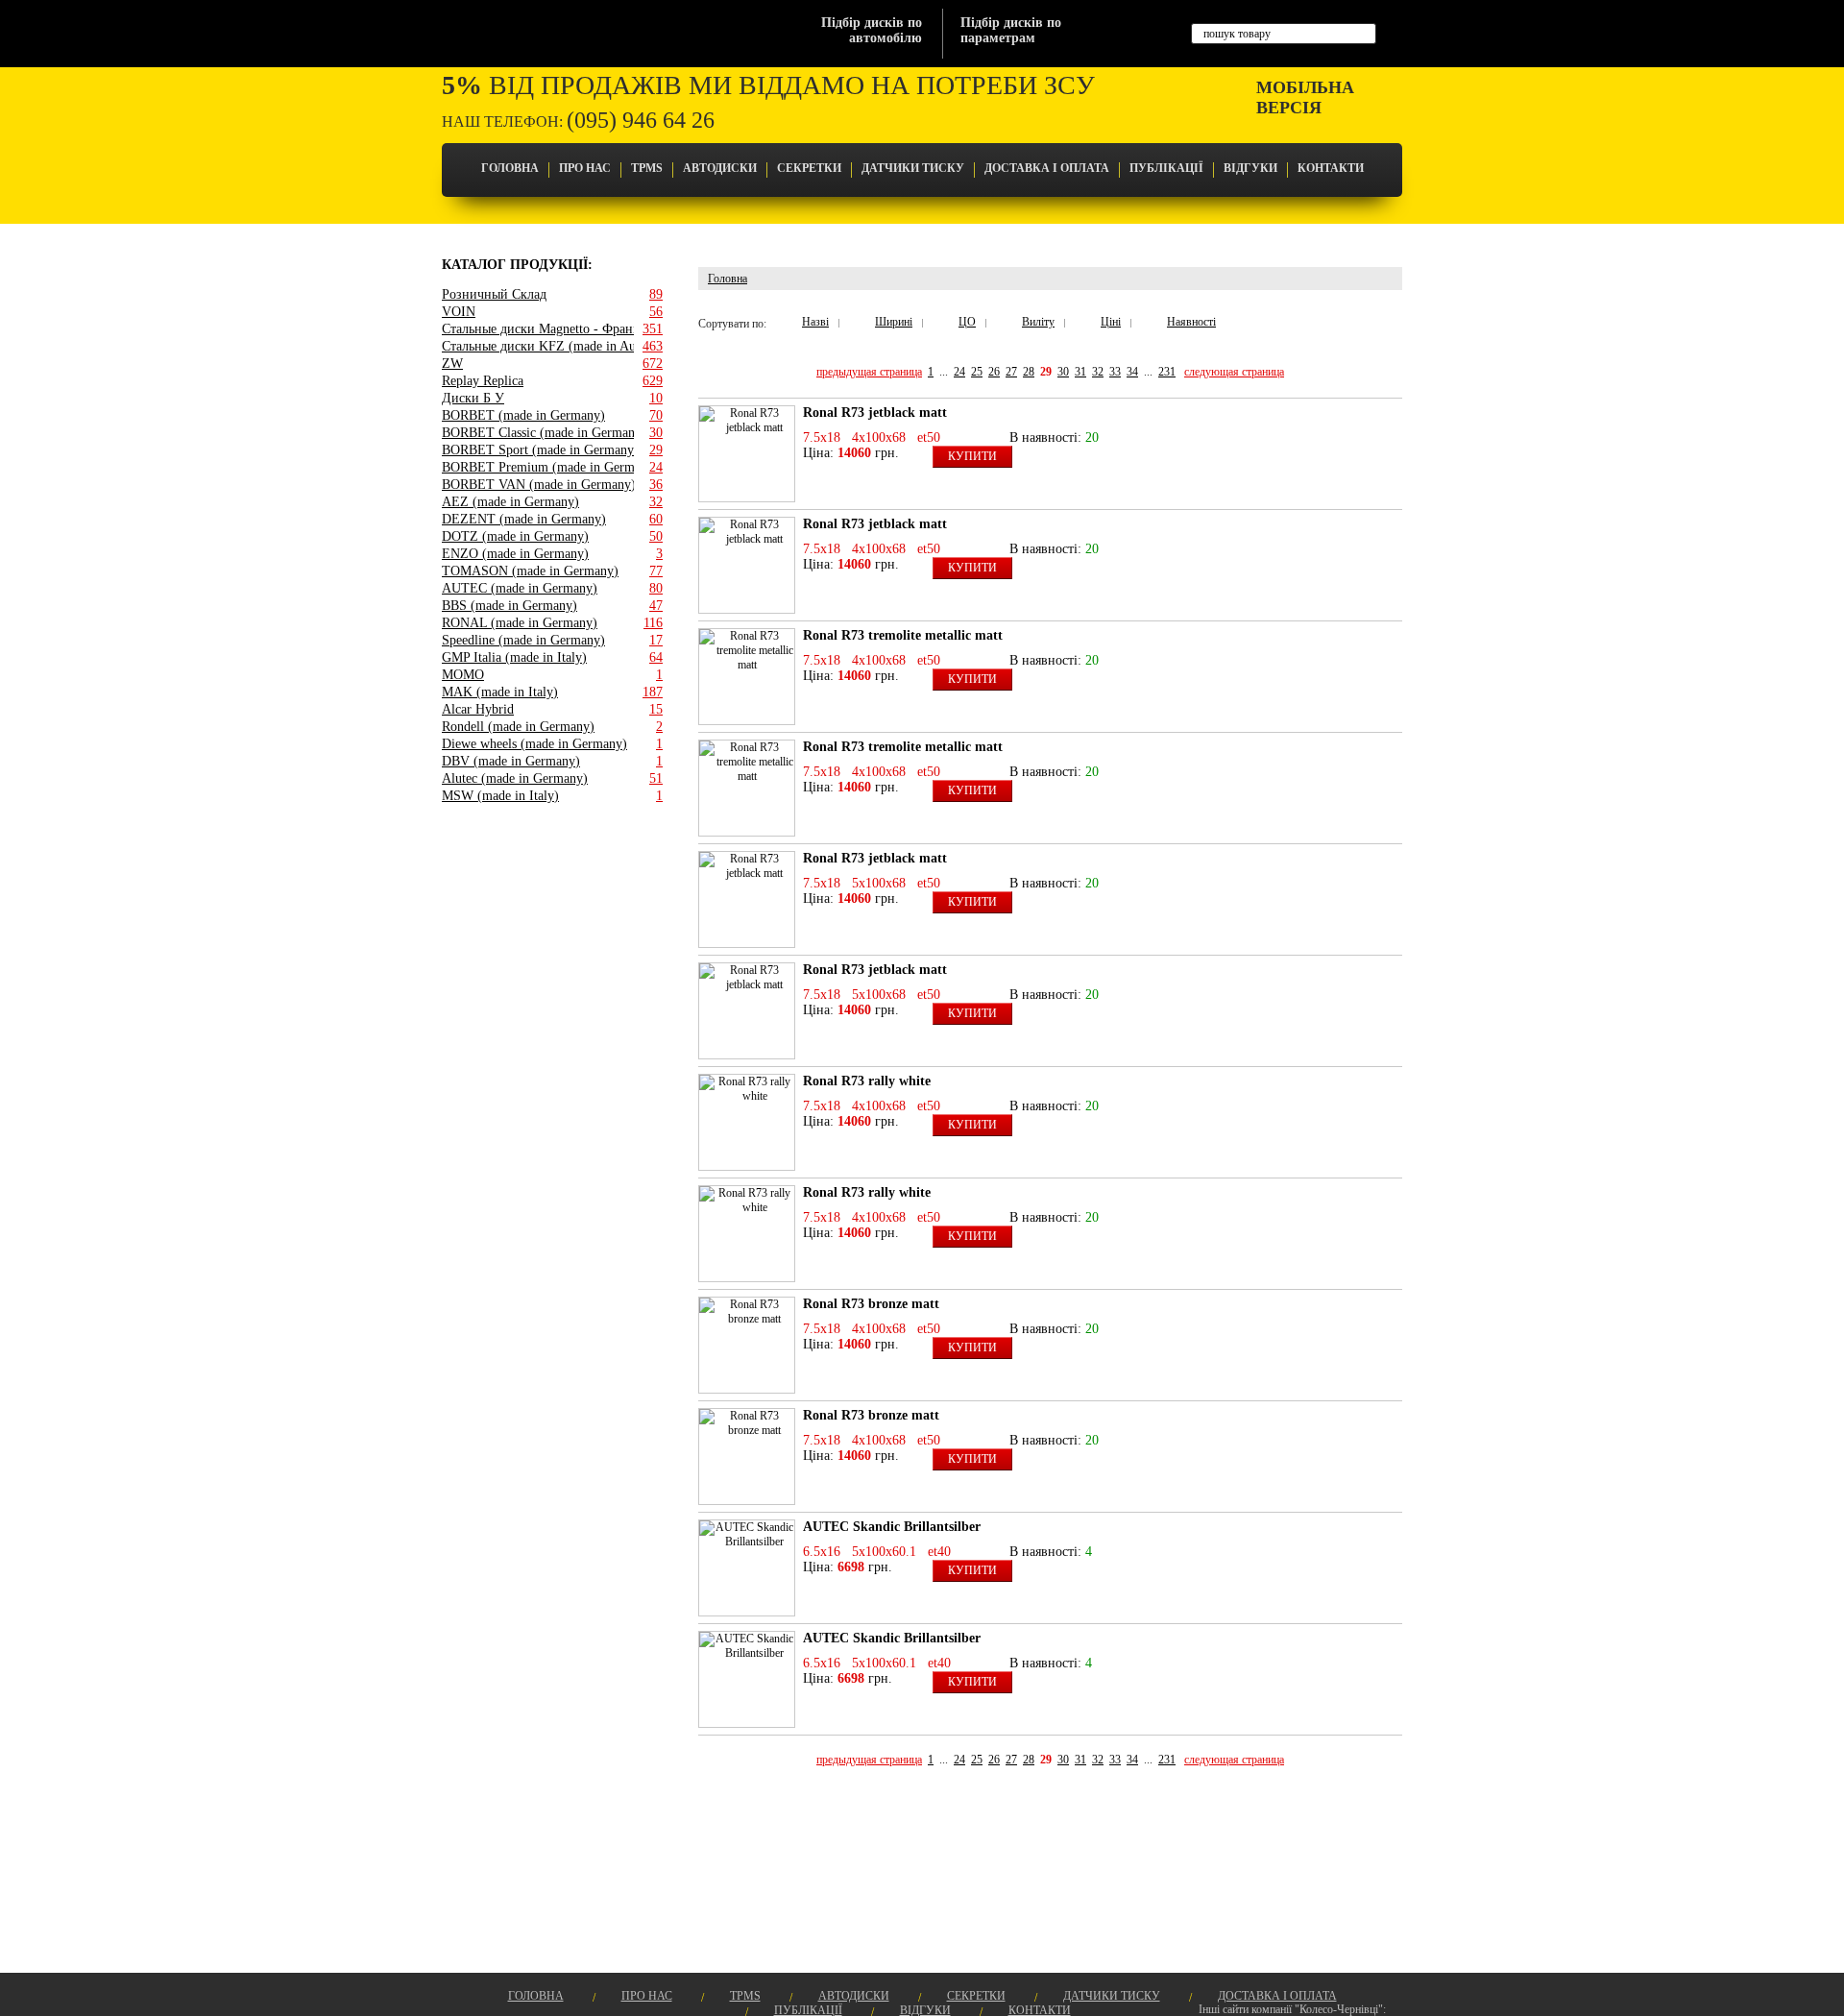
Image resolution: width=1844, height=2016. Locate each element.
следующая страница (1234, 372)
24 (959, 372)
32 (1098, 372)
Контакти (1331, 168)
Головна (510, 168)
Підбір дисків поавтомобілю (872, 30)
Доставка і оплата (1047, 168)
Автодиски (720, 168)
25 (977, 372)
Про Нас (585, 168)
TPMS (647, 168)
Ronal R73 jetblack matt (875, 413)
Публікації (1166, 168)
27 (1011, 372)
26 (994, 372)
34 (1132, 372)
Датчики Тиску (913, 168)
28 (1029, 372)
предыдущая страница (869, 372)
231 (1167, 372)
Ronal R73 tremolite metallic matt (903, 635)
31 (1080, 372)
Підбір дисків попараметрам (1011, 30)
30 (1063, 372)
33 (1115, 372)
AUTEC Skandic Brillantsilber (892, 1527)
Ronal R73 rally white (867, 1081)
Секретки (809, 168)
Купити (972, 456)
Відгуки (1250, 168)
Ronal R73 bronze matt (871, 1304)
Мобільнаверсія (1305, 97)
